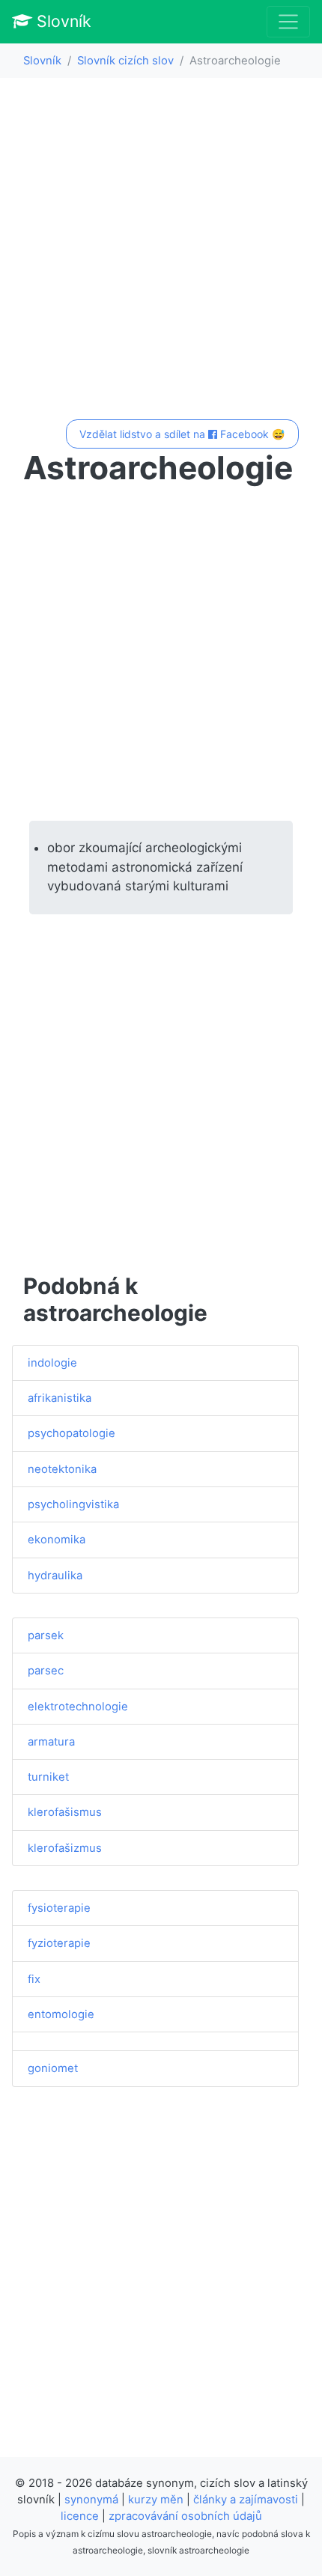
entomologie (61, 2014)
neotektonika (62, 1469)
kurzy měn (156, 2500)
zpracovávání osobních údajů (185, 2516)
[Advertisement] (161, 251)
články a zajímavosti (246, 2500)
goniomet (53, 2068)
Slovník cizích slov (125, 61)
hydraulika (55, 1576)
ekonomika (57, 1540)
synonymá (91, 2500)
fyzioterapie (59, 1943)
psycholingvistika (73, 1504)
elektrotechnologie (78, 1707)
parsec (46, 1671)
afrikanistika (60, 1398)
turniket (48, 1777)
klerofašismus (65, 1812)
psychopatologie (72, 1433)
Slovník (62, 21)
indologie (52, 1363)
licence (80, 2516)
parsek (46, 1635)
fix (34, 1979)
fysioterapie (59, 1908)
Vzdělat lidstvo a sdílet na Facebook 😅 (182, 434)
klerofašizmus (65, 1848)
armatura (51, 1742)
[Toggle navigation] (288, 22)
